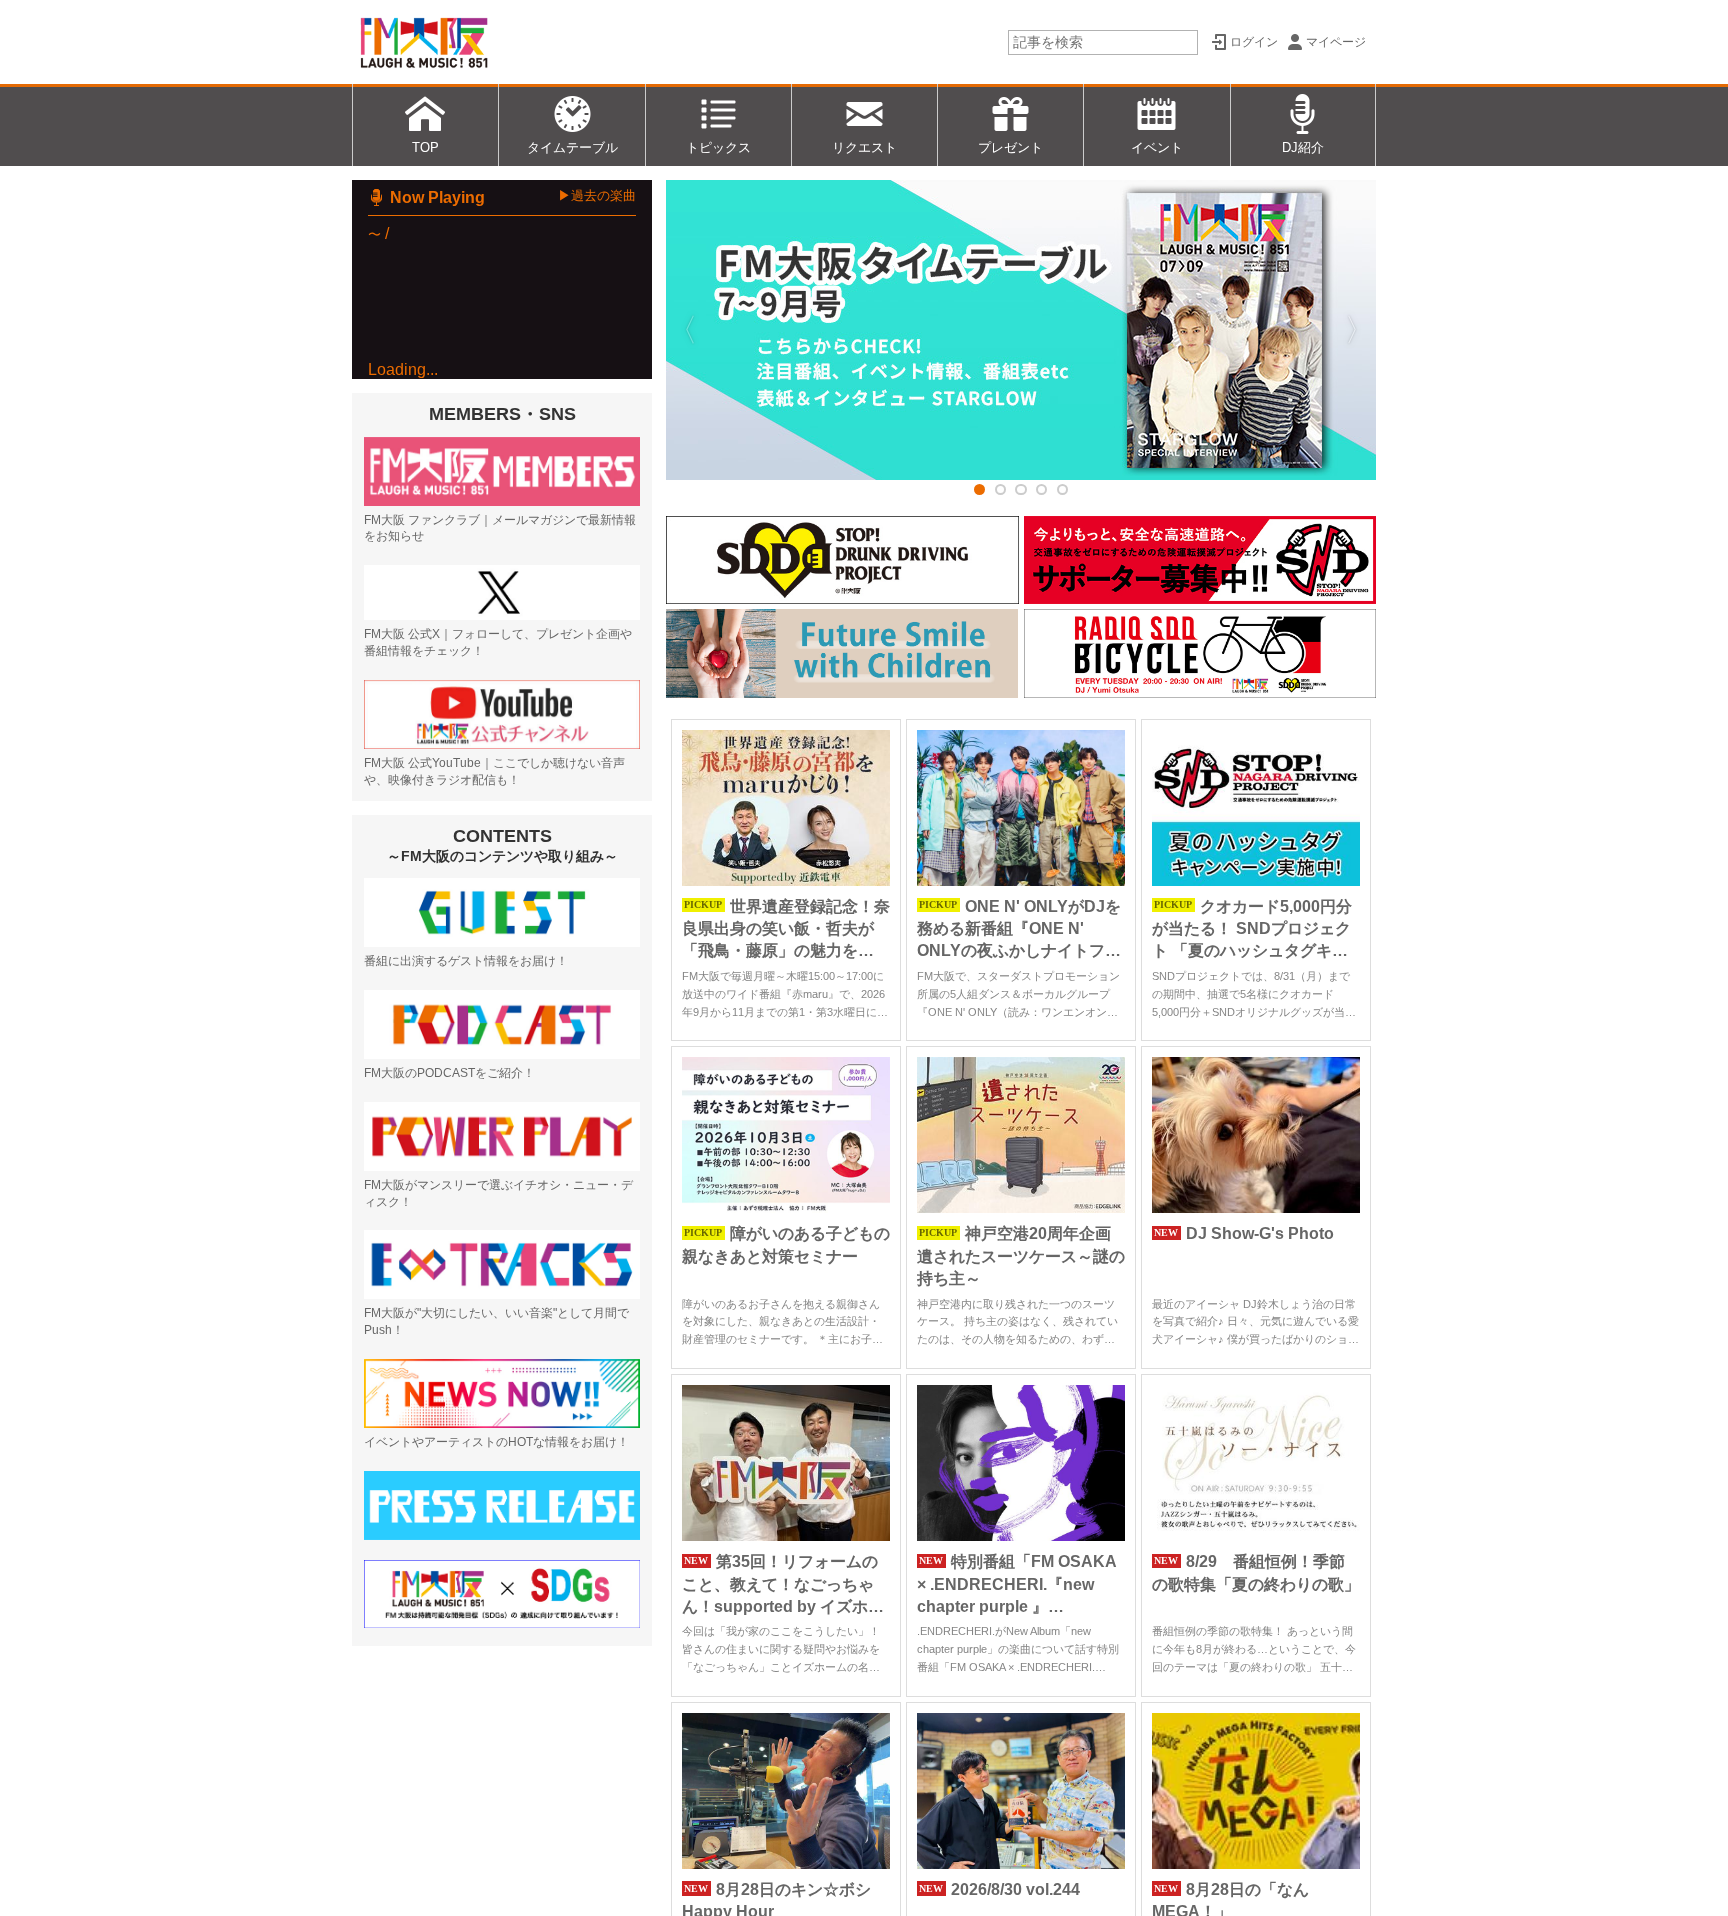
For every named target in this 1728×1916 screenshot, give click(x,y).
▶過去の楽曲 (597, 195)
